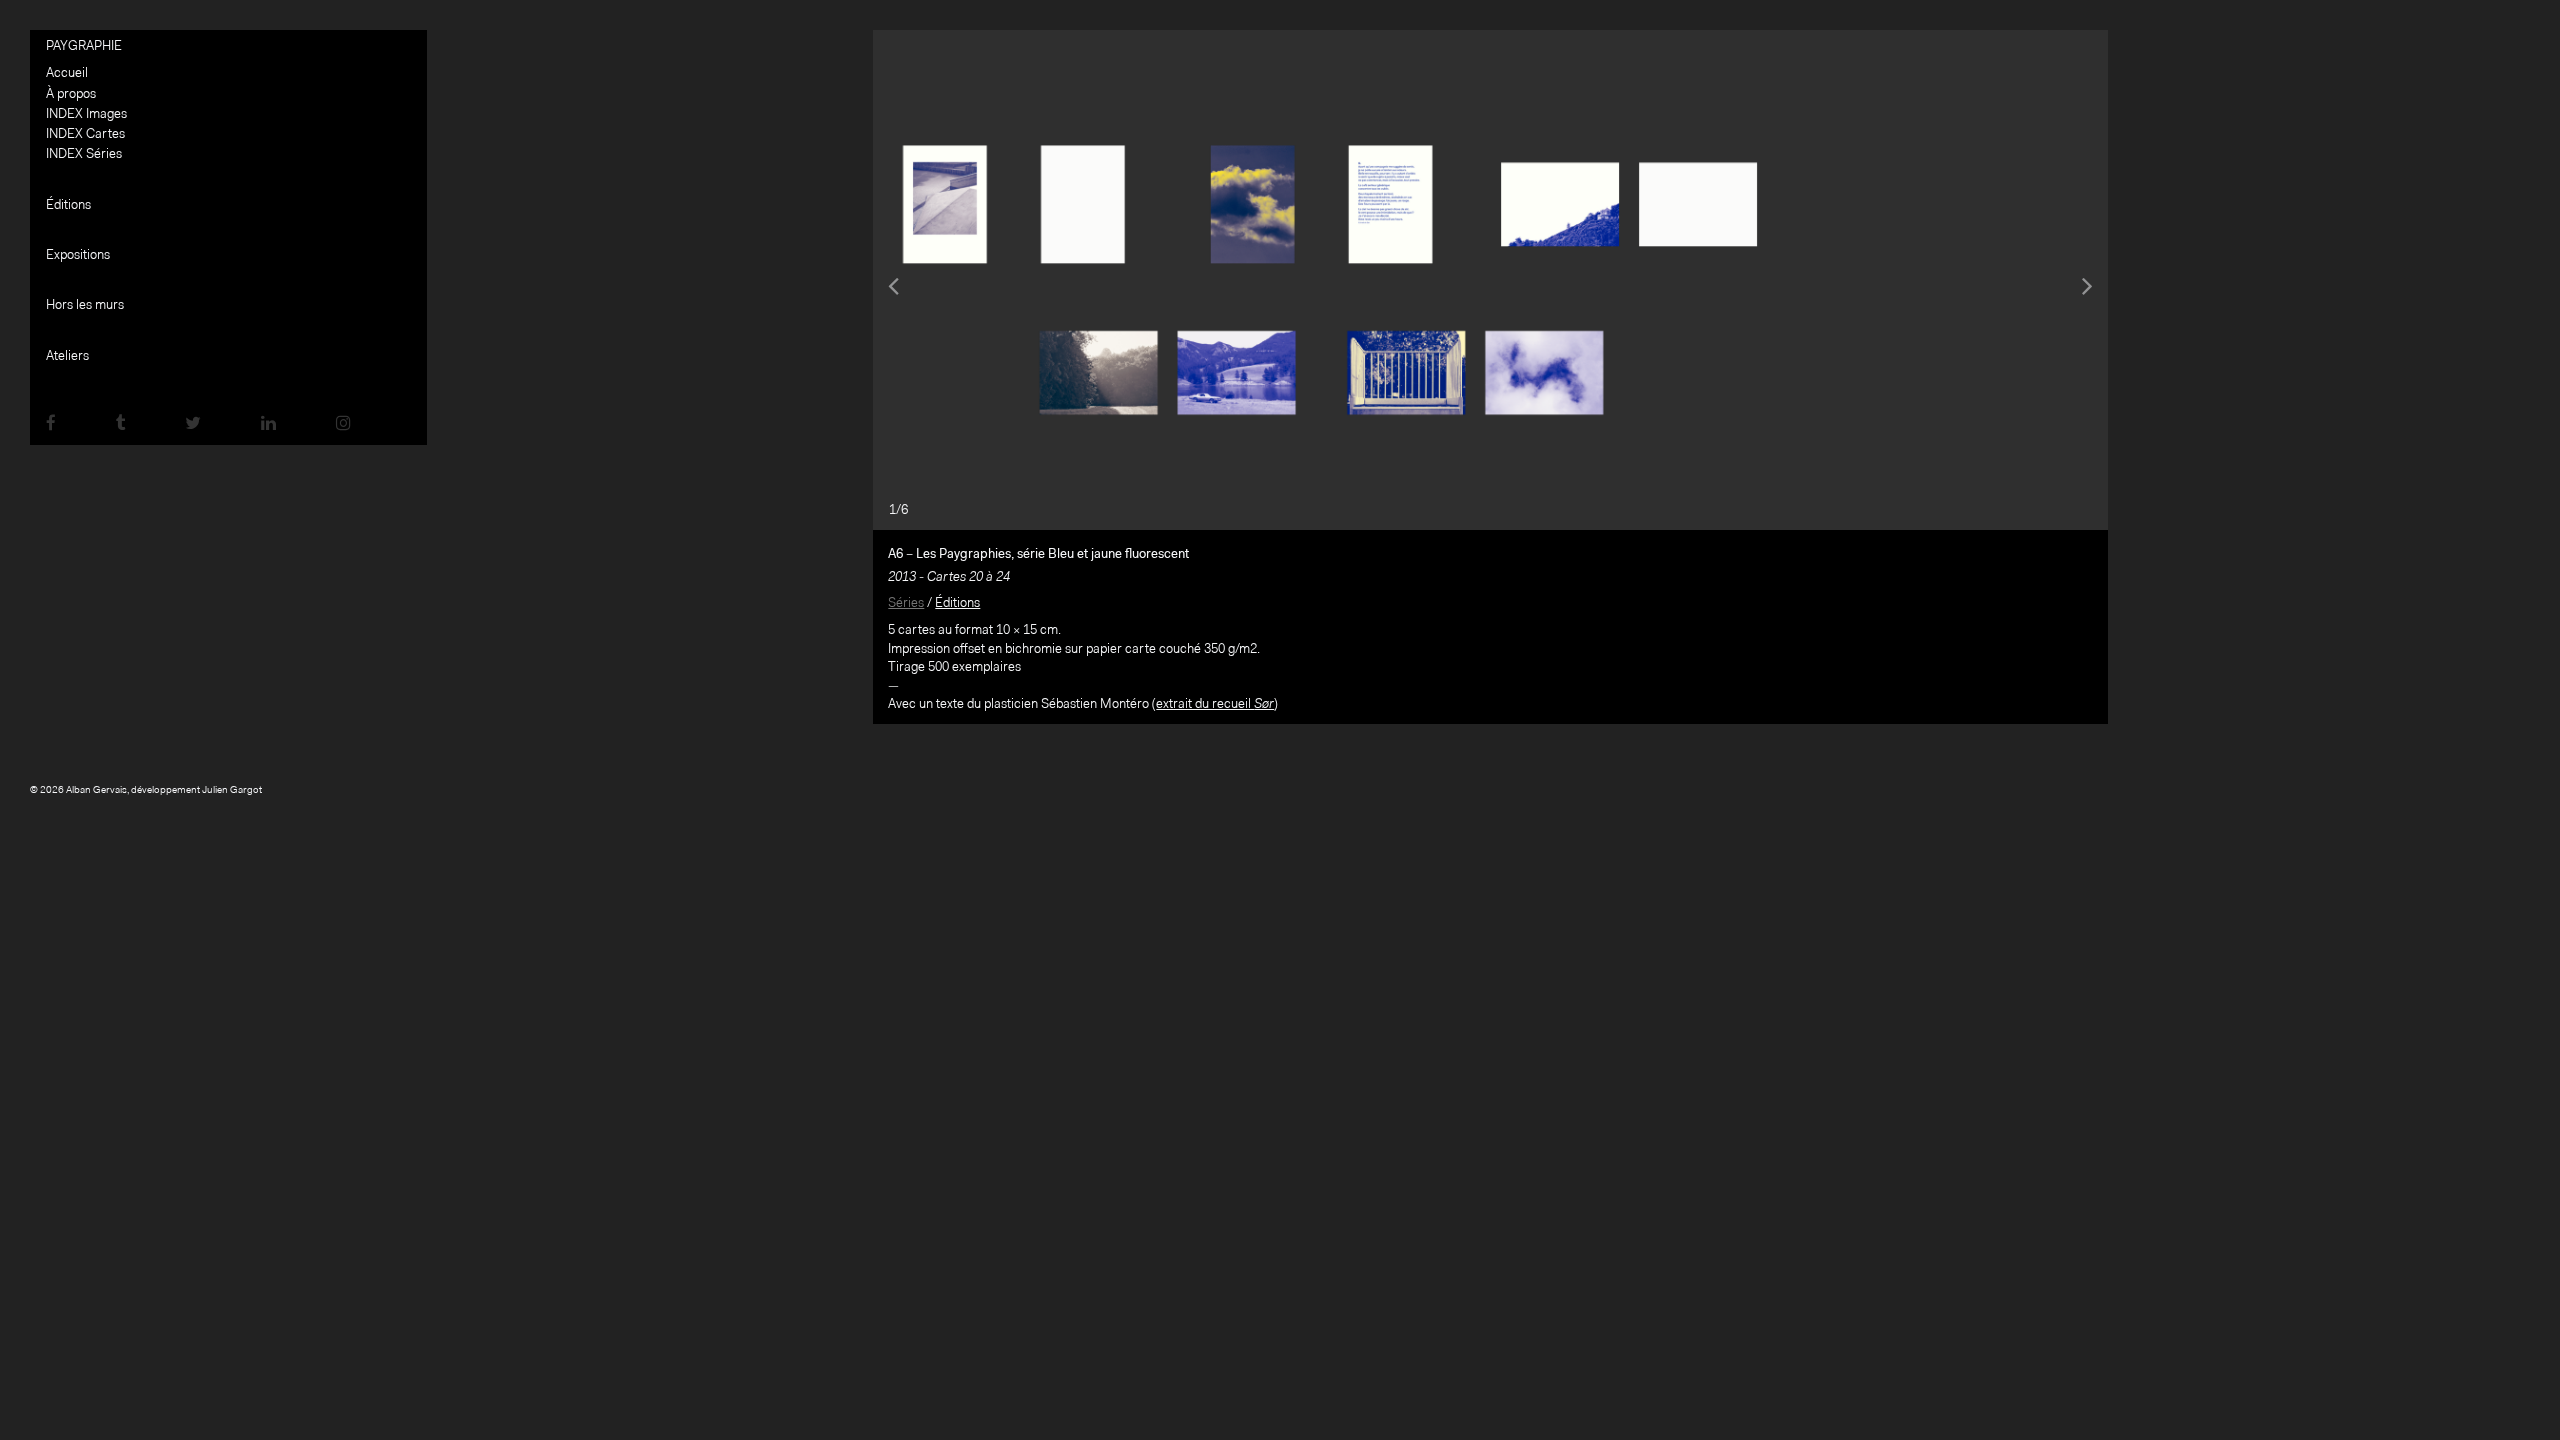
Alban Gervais (96, 791)
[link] (51, 424)
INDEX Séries (84, 154)
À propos (71, 94)
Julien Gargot (232, 791)
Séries (906, 603)
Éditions (957, 603)
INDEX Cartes (85, 134)
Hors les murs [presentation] (85, 305)
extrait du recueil (1215, 704)
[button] (965, 280)
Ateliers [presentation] (67, 356)
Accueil (67, 73)
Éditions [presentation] (68, 205)
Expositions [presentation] (78, 255)
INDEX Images (86, 114)
